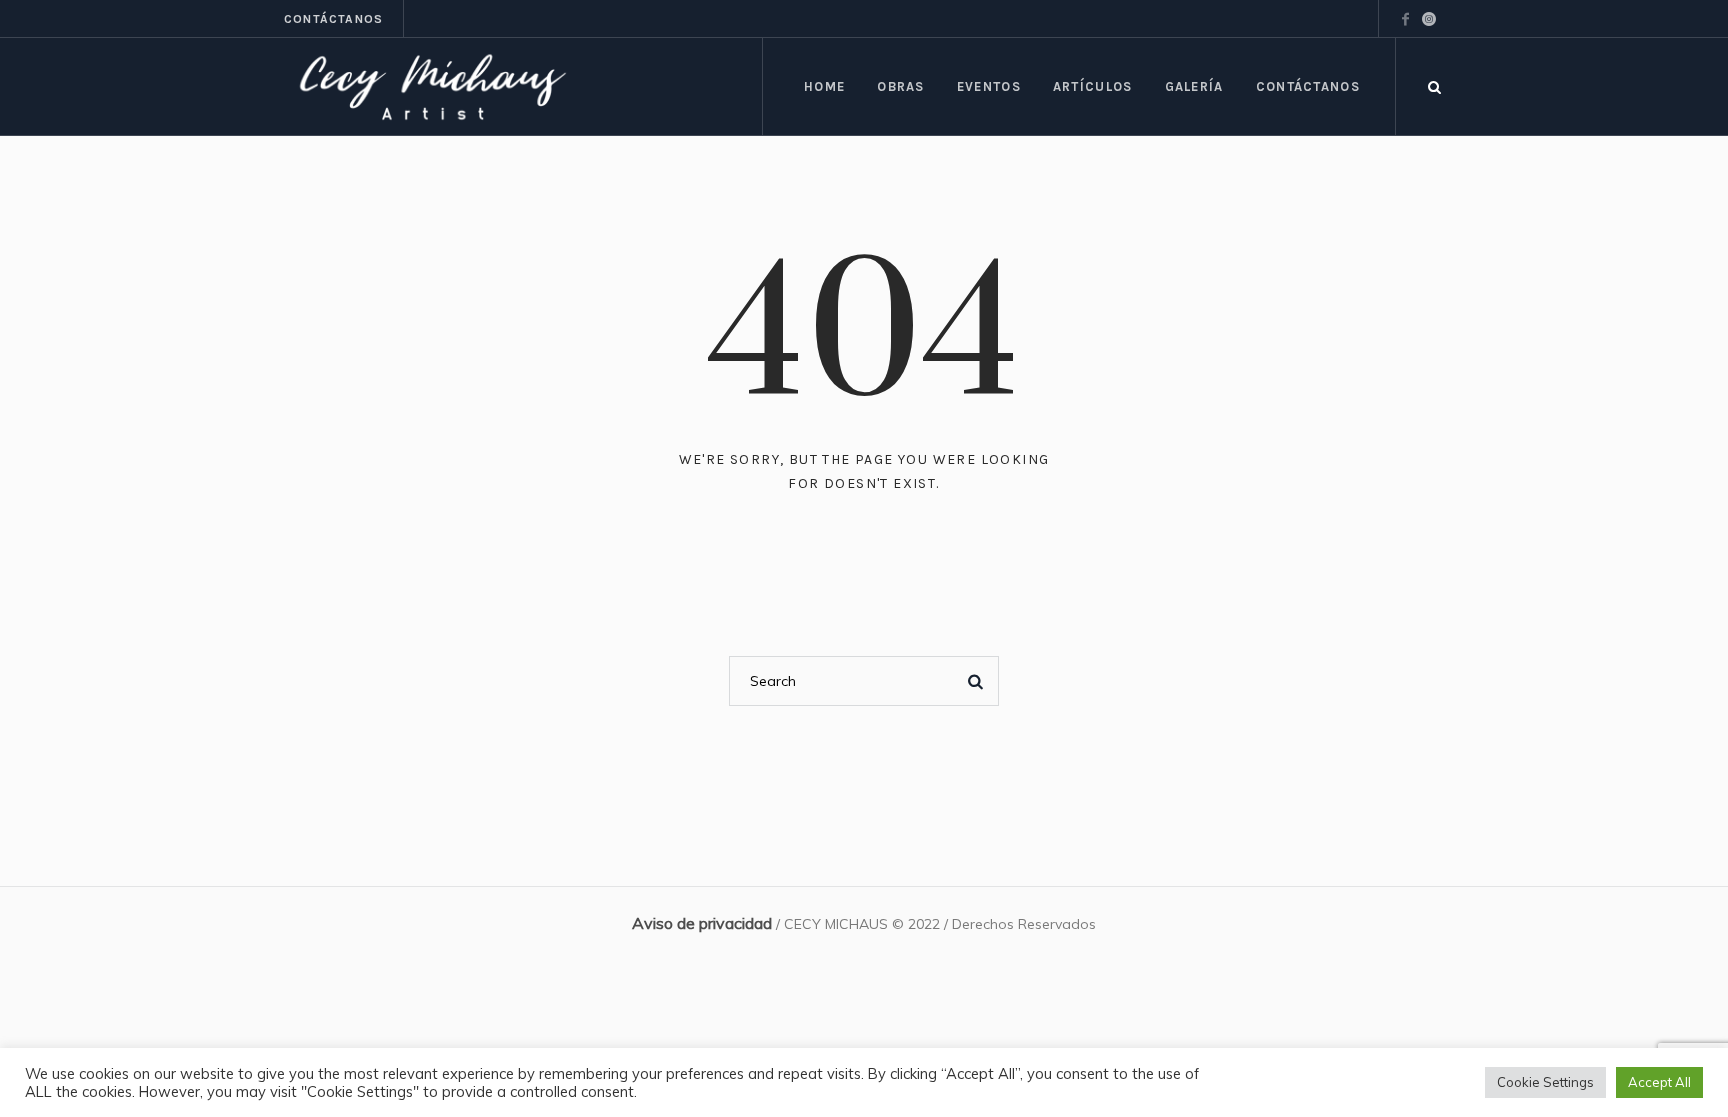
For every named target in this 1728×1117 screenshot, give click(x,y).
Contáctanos (333, 19)
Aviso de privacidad (702, 923)
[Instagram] (1429, 19)
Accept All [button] (1659, 1082)
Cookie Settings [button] (1545, 1082)
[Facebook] (1405, 19)
